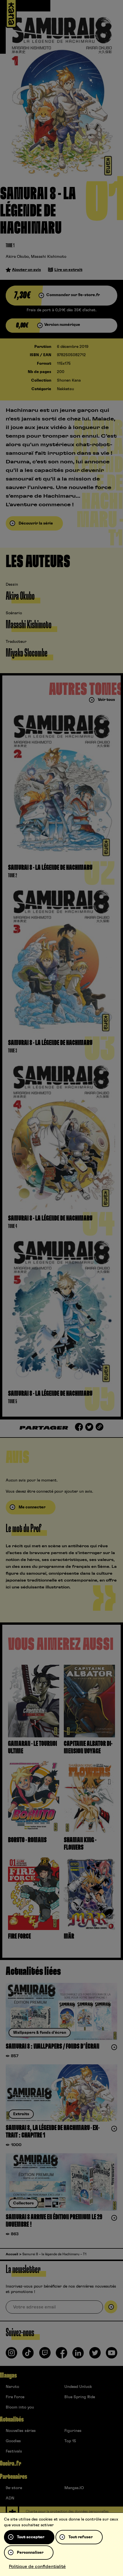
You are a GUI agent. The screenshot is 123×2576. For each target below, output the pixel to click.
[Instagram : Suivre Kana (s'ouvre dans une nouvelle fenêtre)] (11, 2355)
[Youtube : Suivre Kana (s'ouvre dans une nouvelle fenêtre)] (112, 2355)
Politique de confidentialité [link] (37, 2567)
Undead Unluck (78, 2387)
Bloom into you (20, 2407)
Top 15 (70, 2441)
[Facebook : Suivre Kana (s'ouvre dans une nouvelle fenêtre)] (61, 2355)
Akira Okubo (17, 257)
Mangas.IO (74, 2488)
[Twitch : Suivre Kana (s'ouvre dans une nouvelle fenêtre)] (45, 2355)
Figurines (73, 2431)
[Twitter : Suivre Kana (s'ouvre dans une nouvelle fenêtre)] (95, 2355)
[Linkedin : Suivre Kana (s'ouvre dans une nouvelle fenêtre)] (78, 2355)
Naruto (12, 2387)
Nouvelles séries (21, 2431)
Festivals (14, 2451)
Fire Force (15, 2397)
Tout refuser (81, 2537)
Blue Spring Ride (80, 2397)
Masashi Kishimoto (49, 257)
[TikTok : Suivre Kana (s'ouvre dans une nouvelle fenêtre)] (28, 2355)
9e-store (14, 2488)
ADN (10, 2498)
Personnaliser (30, 2553)
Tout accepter (31, 2537)
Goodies (13, 2441)
